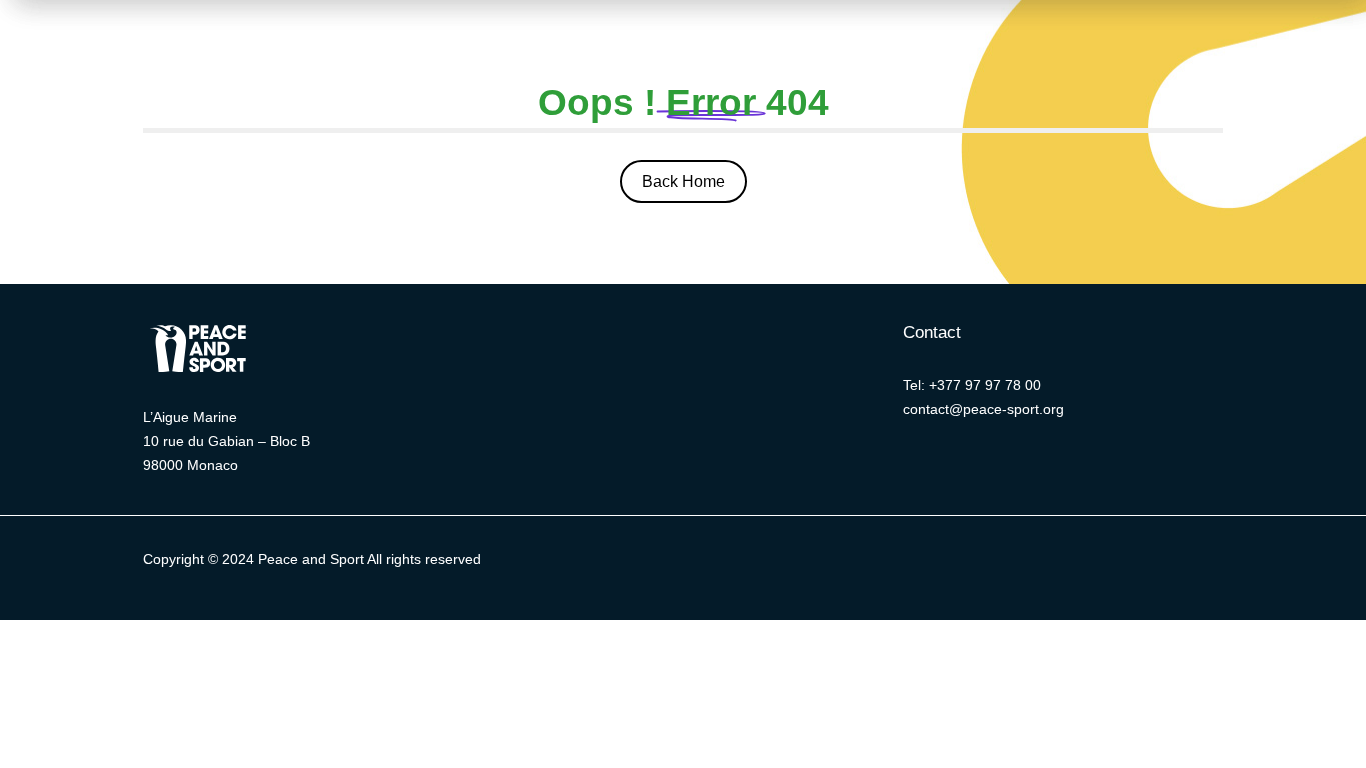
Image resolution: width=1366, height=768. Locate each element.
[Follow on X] (868, 564)
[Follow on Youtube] (1028, 564)
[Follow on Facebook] (908, 564)
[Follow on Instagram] (988, 564)
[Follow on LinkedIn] (948, 564)
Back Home (683, 181)
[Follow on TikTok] (1068, 564)
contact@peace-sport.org (983, 409)
